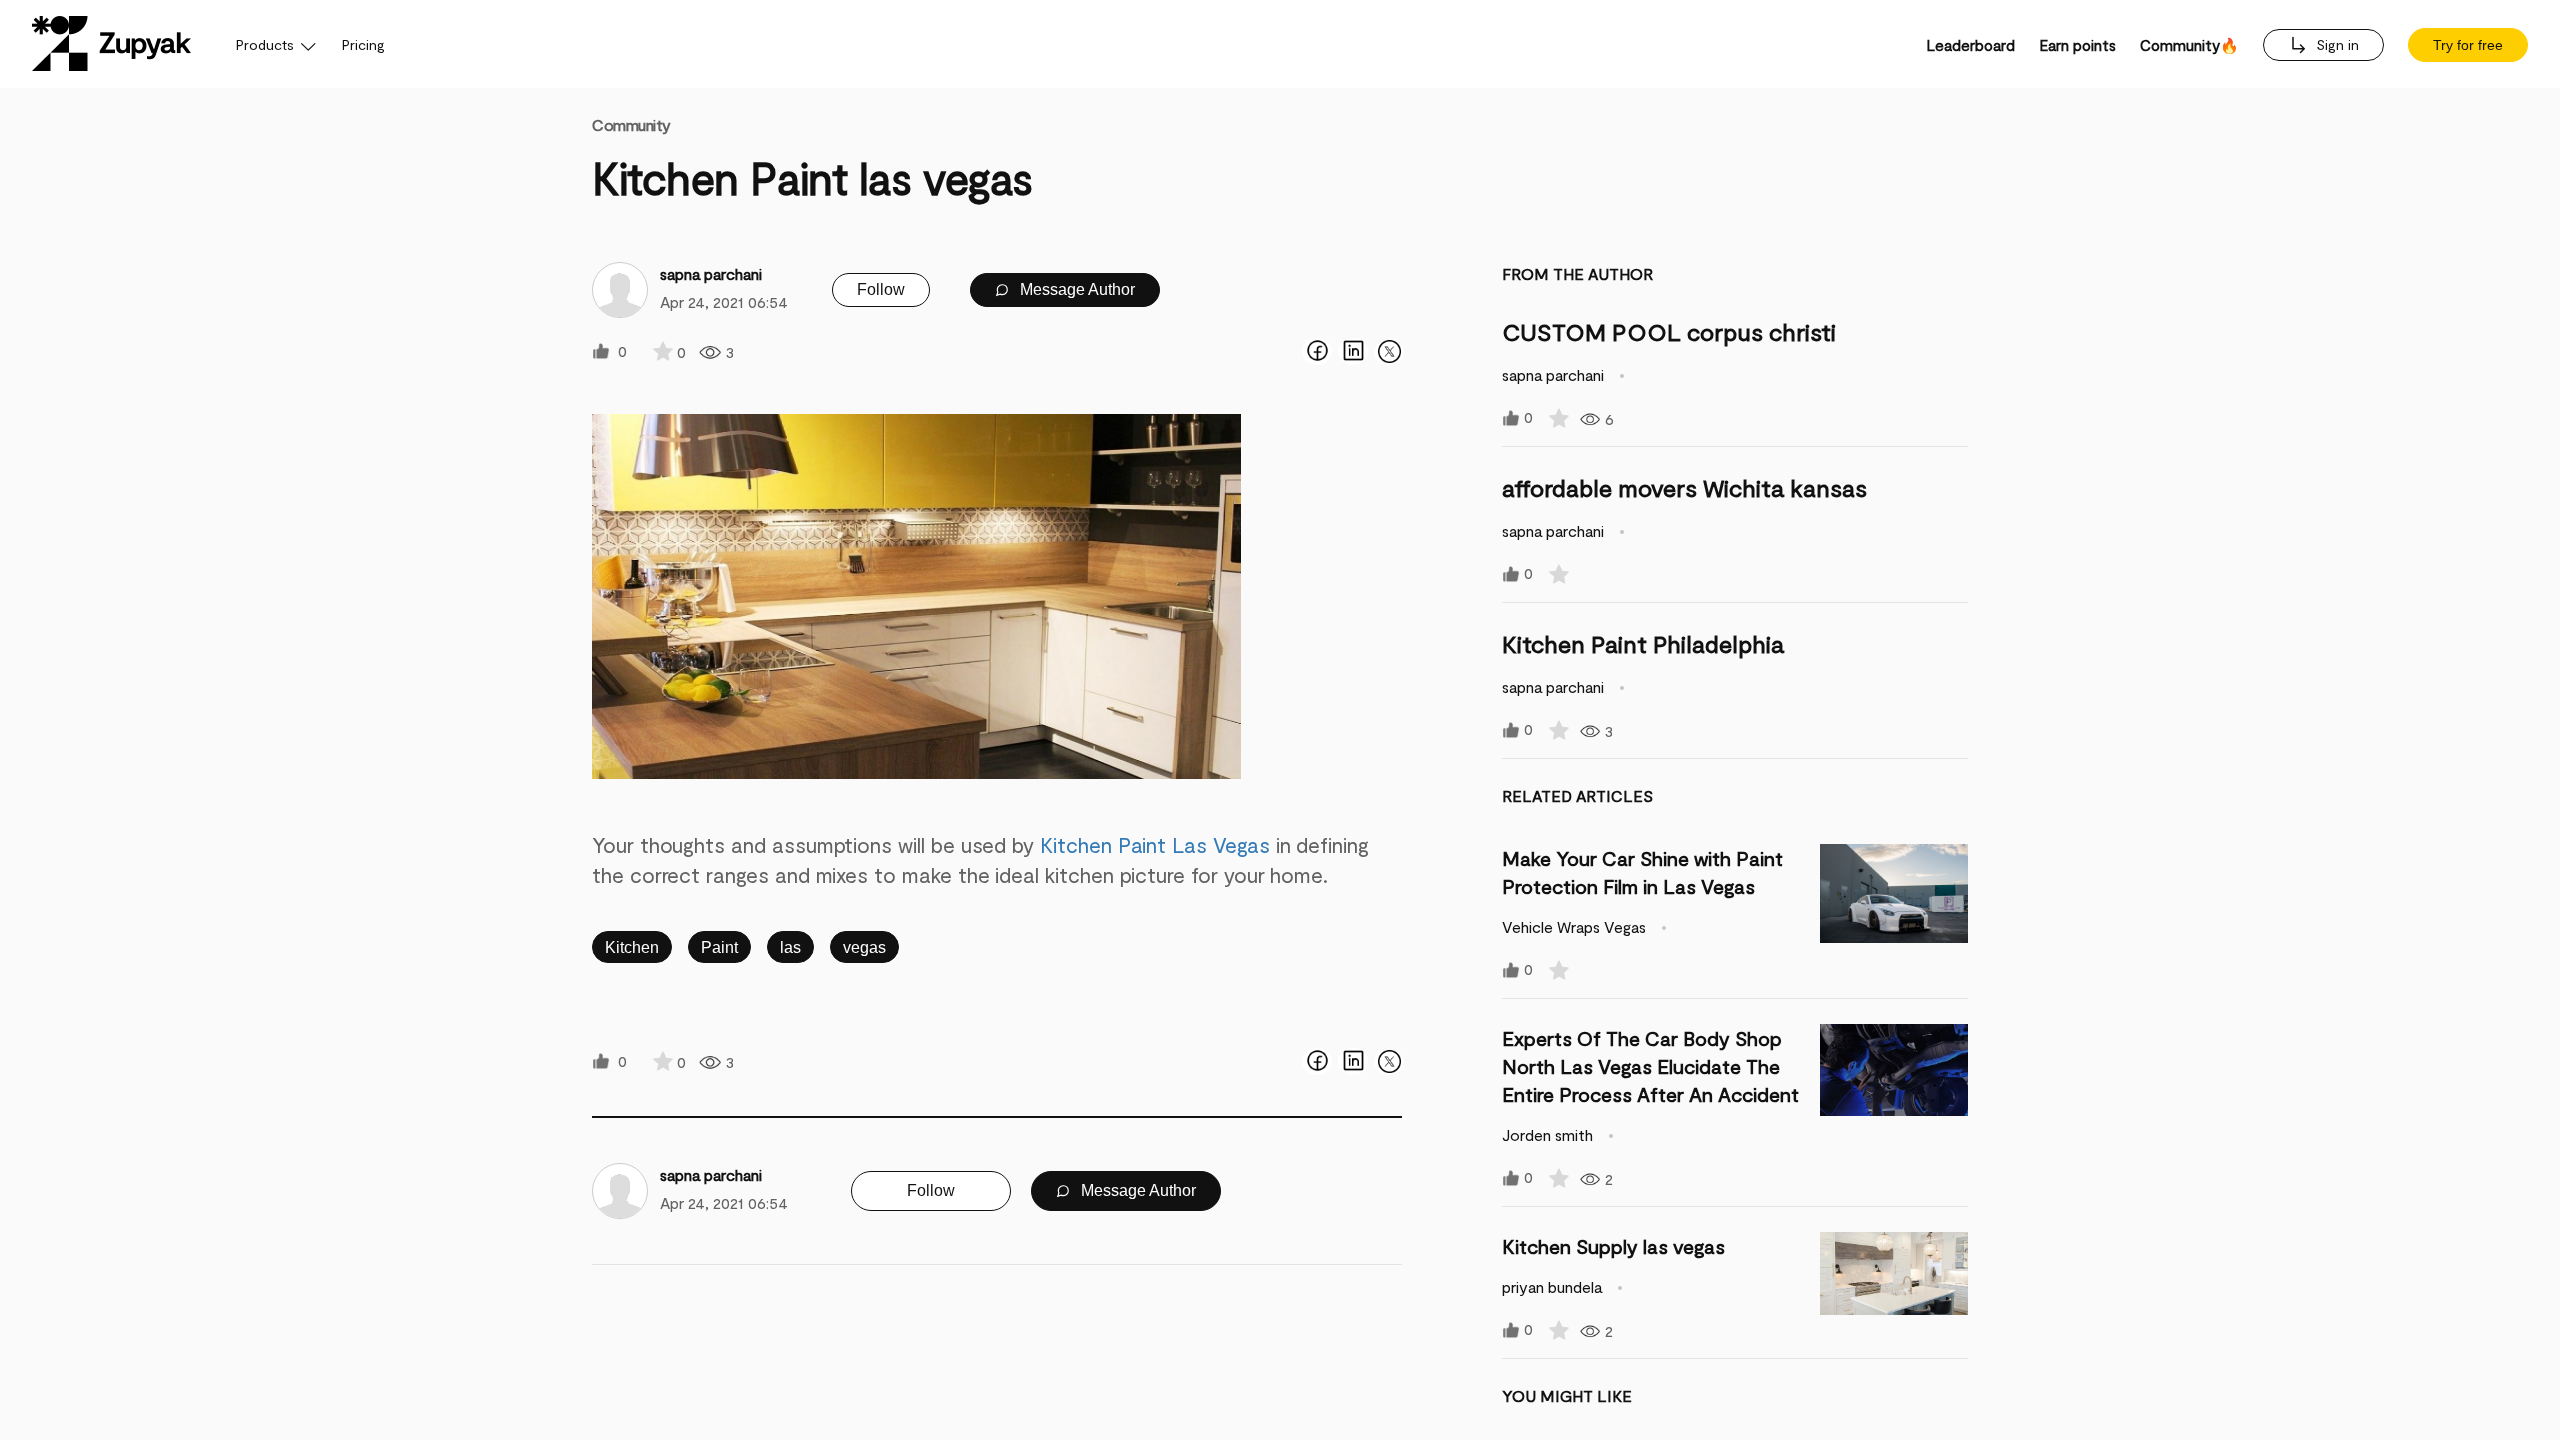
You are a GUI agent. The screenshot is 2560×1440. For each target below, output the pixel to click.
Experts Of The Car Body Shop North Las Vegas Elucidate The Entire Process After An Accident (1650, 1066)
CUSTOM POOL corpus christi (1669, 331)
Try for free (2468, 45)
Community (631, 124)
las (790, 947)
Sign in (2335, 44)
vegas (864, 947)
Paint (719, 947)
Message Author (1075, 289)
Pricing (363, 44)
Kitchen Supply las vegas (1613, 1246)
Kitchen (632, 947)
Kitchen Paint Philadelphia (1643, 643)
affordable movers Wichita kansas (1684, 487)
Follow (881, 289)
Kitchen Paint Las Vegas (1155, 844)
